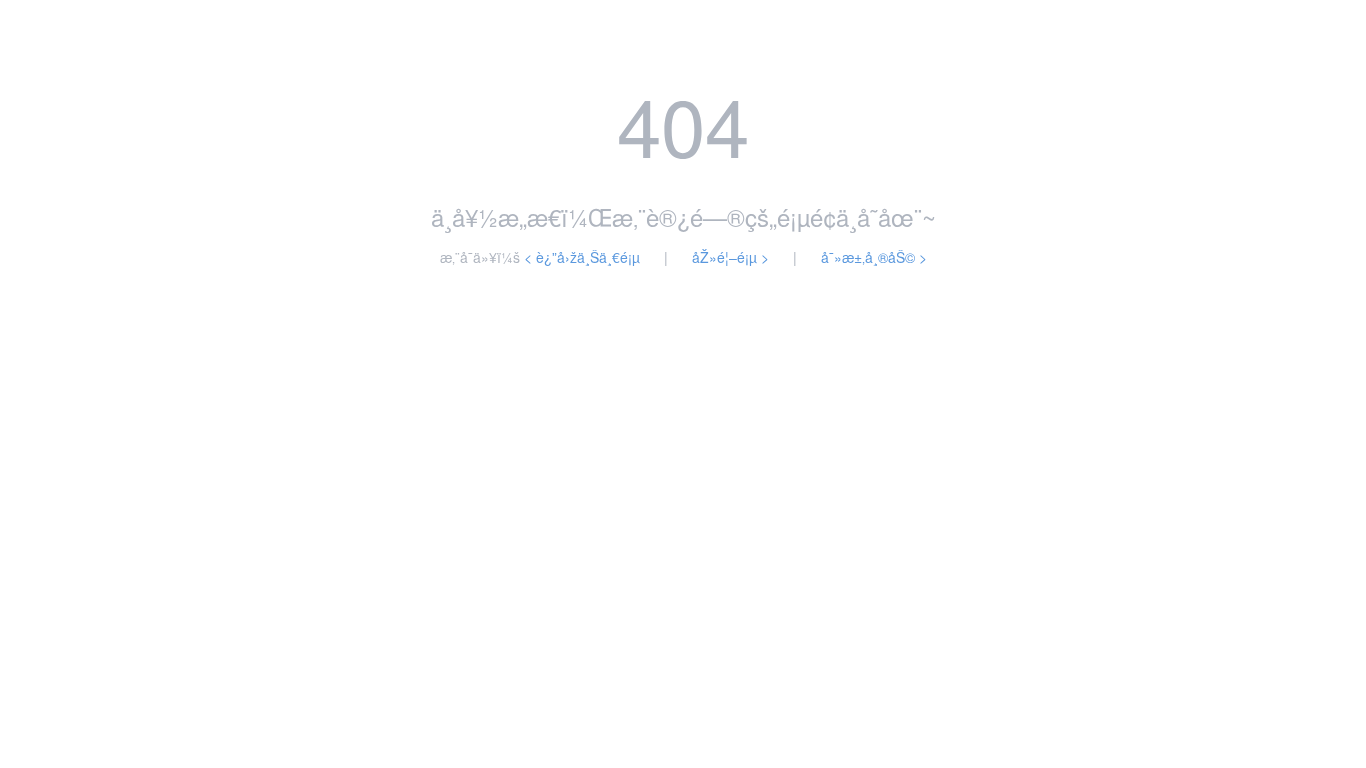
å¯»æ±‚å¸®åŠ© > (874, 257)
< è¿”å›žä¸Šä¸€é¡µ (582, 257)
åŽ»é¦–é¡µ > (730, 257)
